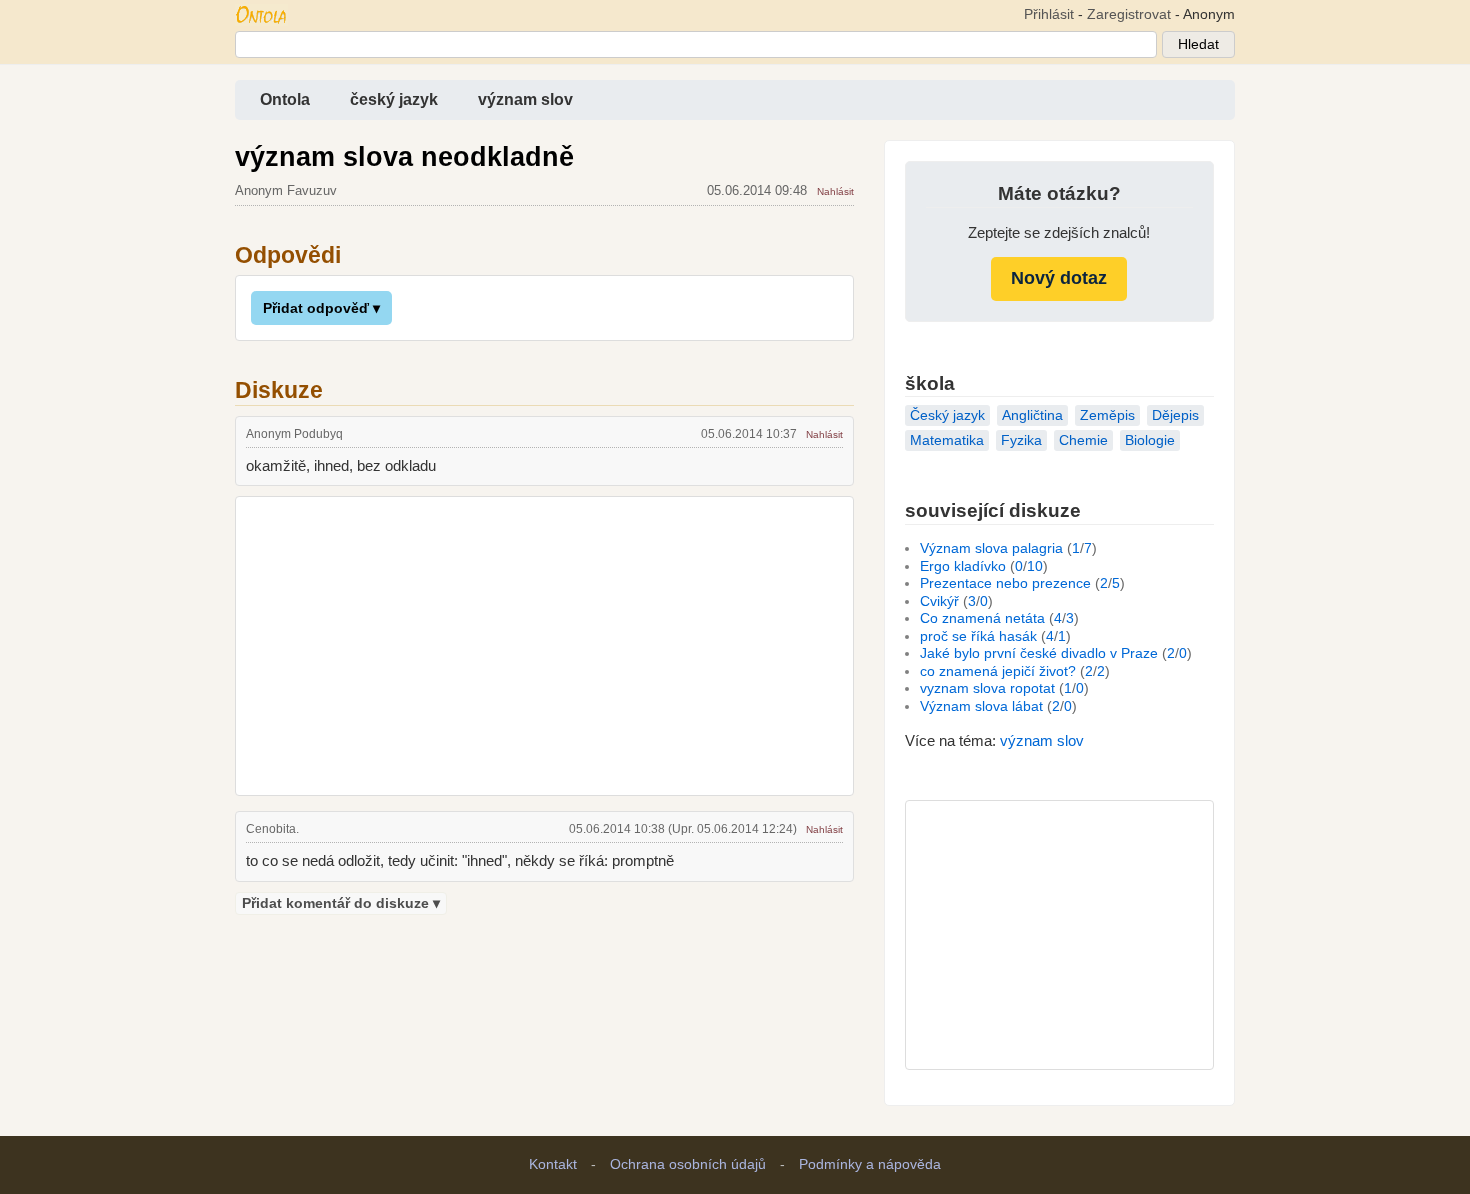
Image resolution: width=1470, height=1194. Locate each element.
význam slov (525, 99)
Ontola (285, 99)
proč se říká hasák (978, 636)
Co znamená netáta (982, 618)
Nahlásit (835, 191)
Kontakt (553, 1164)
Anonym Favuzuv (286, 190)
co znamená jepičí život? (998, 671)
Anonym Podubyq (294, 434)
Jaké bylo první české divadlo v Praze (1039, 653)
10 (1035, 566)
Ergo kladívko (963, 566)
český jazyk (394, 99)
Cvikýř (939, 601)
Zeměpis (1107, 415)
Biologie (1150, 440)
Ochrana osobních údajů (688, 1164)
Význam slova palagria (991, 548)
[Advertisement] (544, 643)
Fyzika (1021, 440)
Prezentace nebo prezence (1005, 583)
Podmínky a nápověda (870, 1164)
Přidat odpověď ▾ (321, 308)
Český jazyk (947, 415)
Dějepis (1175, 415)
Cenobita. (272, 829)
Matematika (947, 440)
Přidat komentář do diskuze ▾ (341, 903)
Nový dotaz (1059, 278)
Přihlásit (1049, 14)
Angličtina (1032, 415)
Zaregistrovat (1129, 14)
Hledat (1198, 44)
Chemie (1083, 440)
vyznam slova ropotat (987, 688)
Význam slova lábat (981, 706)
